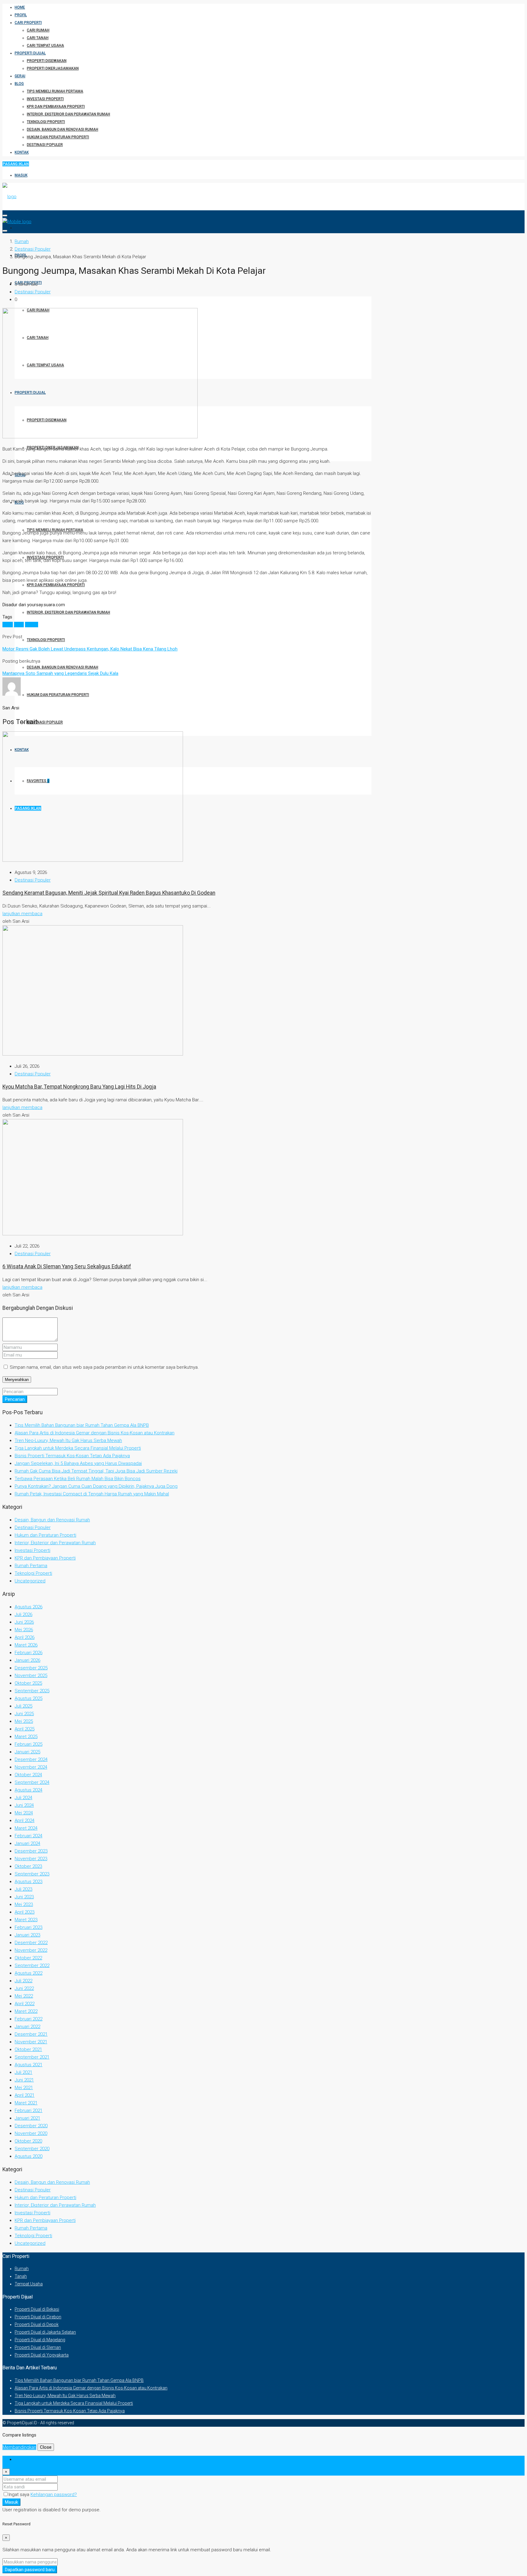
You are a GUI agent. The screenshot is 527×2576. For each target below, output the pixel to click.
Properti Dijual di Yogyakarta (42, 2355)
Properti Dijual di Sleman (38, 2347)
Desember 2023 (31, 1851)
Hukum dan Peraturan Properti (58, 137)
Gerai (20, 76)
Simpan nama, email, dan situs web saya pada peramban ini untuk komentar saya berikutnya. (104, 1367)
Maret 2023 (26, 1920)
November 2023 (31, 1859)
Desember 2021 (31, 2034)
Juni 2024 (24, 1805)
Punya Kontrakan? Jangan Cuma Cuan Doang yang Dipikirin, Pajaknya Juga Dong (96, 1486)
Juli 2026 (23, 1614)
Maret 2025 (26, 1737)
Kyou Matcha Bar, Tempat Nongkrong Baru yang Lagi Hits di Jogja (79, 1087)
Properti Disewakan (47, 61)
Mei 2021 (24, 2088)
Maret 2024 (26, 1828)
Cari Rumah (38, 30)
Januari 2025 (27, 1752)
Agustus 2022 (29, 1973)
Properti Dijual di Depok (37, 2324)
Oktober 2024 (28, 1775)
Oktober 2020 (28, 2141)
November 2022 (31, 1950)
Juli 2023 (23, 1889)
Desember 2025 (31, 1668)
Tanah (21, 2276)
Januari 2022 (27, 2027)
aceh (8, 625)
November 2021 (31, 2042)
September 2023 (32, 1874)
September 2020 (32, 2149)
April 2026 (25, 1637)
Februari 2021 (29, 2110)
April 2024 (25, 1821)
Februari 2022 (29, 2019)
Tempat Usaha (29, 2284)
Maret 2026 (26, 1645)
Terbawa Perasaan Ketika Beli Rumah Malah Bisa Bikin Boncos (78, 1479)
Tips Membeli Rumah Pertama (55, 91)
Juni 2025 (24, 1714)
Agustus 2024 (29, 1790)
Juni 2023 (24, 1897)
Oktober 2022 (28, 1958)
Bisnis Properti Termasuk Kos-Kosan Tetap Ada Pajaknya (72, 1456)
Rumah (22, 2269)
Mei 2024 (24, 1813)
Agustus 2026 (29, 1607)
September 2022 (32, 1966)
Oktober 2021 (28, 2049)
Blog (19, 84)
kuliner (32, 625)
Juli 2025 (23, 1706)
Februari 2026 (29, 1653)
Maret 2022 (26, 2011)
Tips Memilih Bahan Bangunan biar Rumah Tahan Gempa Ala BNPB (82, 1425)
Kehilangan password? (54, 2494)
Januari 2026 (27, 1660)
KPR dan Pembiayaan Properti (56, 107)
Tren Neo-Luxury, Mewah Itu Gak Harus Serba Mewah (68, 1440)
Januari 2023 (27, 1935)
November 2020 (31, 2133)
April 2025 (25, 1729)
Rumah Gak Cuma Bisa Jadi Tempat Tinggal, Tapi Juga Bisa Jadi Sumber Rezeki (96, 1471)
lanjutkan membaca (22, 914)
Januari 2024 (27, 1843)
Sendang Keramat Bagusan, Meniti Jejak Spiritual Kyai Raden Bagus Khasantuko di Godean (109, 893)
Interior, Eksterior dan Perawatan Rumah (68, 114)
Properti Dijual (30, 53)
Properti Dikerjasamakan (53, 68)
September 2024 (32, 1782)
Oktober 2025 (28, 1683)
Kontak (22, 152)
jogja (19, 625)
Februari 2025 (29, 1744)
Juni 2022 (24, 1988)
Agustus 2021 (29, 2065)
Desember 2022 (31, 1943)
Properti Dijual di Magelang (40, 2340)
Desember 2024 (31, 1759)
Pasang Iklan (16, 164)
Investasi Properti (45, 99)
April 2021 (25, 2095)
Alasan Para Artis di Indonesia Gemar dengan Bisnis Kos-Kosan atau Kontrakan (95, 1433)
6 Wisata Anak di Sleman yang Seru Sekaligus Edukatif (67, 1266)
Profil (21, 15)
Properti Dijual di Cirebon (38, 2317)
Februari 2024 (29, 1836)
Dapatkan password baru (30, 2570)
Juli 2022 (23, 1981)
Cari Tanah (38, 38)
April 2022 (25, 2004)
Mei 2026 (24, 1630)
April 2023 (25, 1912)
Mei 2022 (24, 1996)
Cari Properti (28, 23)
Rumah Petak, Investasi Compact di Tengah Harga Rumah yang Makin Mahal (92, 1494)
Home (20, 7)
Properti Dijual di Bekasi (37, 2309)
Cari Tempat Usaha (45, 45)
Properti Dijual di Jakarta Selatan (45, 2332)
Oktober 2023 (28, 1866)
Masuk (21, 175)
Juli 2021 (23, 2072)
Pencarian (15, 1399)
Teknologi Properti (46, 122)
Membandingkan (19, 2447)
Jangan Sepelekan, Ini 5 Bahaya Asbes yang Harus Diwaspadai (78, 1463)
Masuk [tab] (21, 2459)
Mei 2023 (24, 1904)
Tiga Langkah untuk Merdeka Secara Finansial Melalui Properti (78, 1448)
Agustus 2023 (29, 1882)
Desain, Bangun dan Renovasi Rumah (63, 129)
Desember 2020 (31, 2126)
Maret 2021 (26, 2103)
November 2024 (31, 1767)
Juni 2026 (24, 1622)
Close (46, 2447)
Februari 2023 (29, 1927)
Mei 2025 (24, 1721)
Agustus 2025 (29, 1698)
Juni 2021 (24, 2080)
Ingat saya (20, 2494)
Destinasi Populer (45, 145)
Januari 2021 (27, 2118)
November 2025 (31, 1676)
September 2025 (32, 1691)
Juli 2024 (23, 1798)
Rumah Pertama (31, 1566)
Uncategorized (30, 1581)
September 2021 (32, 2057)
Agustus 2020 (29, 2156)
